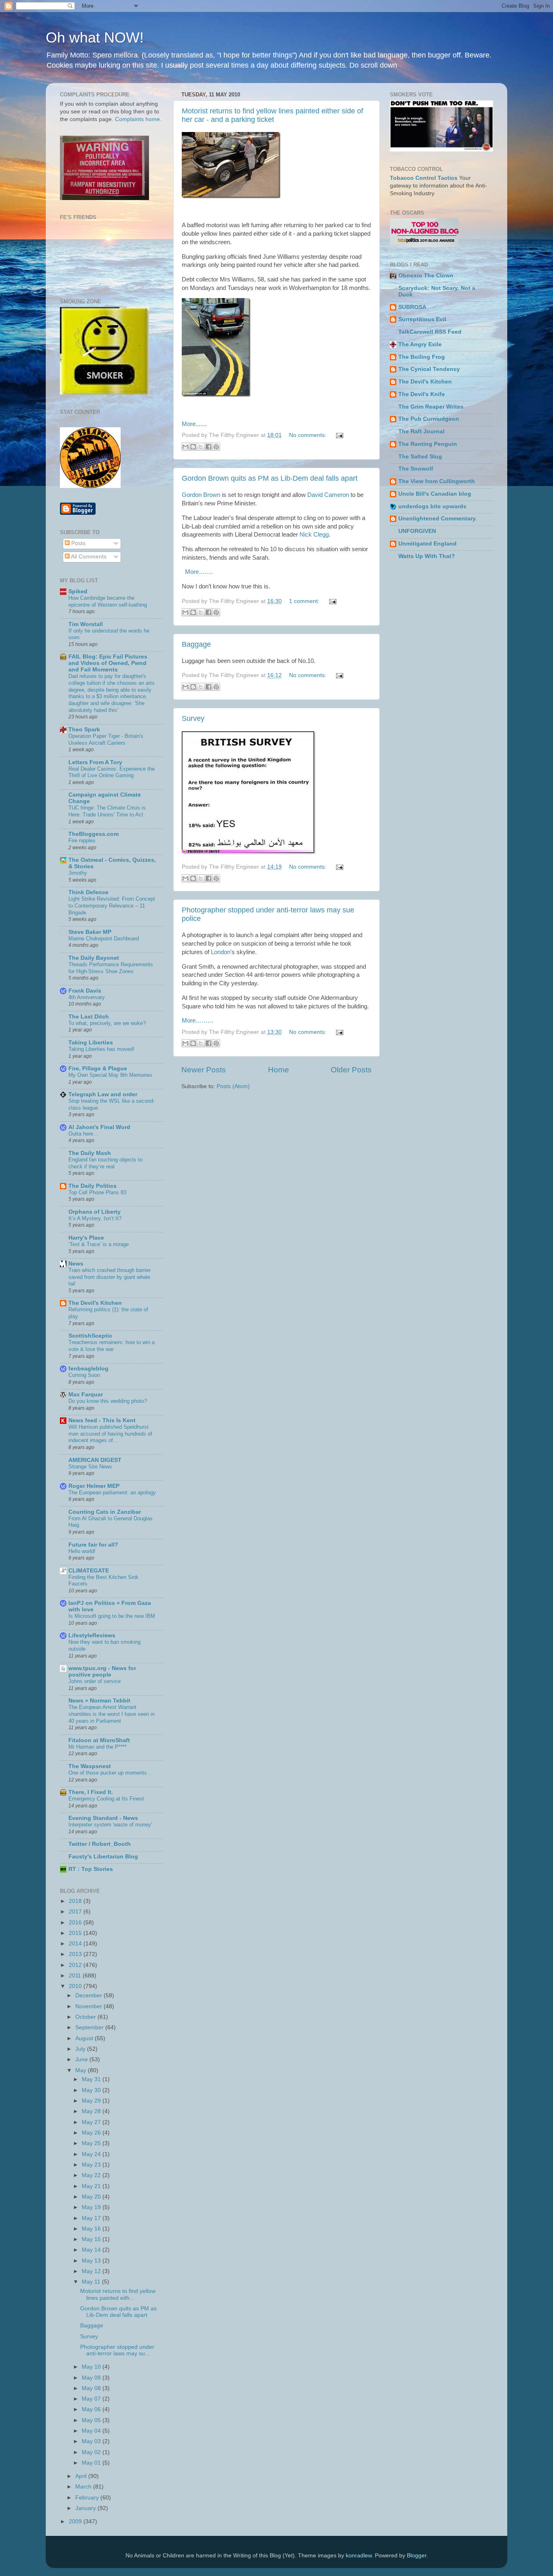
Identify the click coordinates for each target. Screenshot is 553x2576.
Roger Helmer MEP (94, 1486)
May (82, 2070)
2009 (76, 2522)
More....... (194, 424)
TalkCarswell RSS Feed (430, 332)
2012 (76, 1965)
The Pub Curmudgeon (429, 419)
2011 (76, 1976)
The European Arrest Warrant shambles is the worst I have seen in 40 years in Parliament (112, 1714)
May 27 (92, 2122)
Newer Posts (204, 1070)
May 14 (92, 2250)
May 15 (92, 2239)
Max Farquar (86, 1395)
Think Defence (88, 892)
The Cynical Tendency (429, 369)
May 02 (92, 2452)
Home (279, 1070)
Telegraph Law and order (103, 1094)
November (89, 2006)
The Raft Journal (421, 431)
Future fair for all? (93, 1545)
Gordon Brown (201, 495)
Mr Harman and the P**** (98, 1747)
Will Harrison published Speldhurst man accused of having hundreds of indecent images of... (110, 1434)
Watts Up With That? (427, 556)
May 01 (92, 2463)
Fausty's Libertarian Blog (103, 1857)
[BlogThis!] (193, 447)
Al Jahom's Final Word (99, 1127)
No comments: (308, 435)
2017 (76, 1912)
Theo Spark (84, 730)
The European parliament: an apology (112, 1493)
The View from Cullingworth (437, 481)
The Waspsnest (90, 1766)
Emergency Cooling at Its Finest (106, 1799)
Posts (78, 543)
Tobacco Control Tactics (424, 178)
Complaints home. (138, 119)
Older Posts (351, 1070)
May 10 (92, 2367)
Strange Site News (90, 1467)
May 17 (92, 2218)
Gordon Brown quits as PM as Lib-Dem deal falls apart (270, 478)
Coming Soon (84, 1375)
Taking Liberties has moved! (101, 1049)
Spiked (78, 591)
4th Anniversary (87, 997)
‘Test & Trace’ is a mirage (99, 1244)
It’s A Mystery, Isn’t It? (95, 1218)
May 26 (92, 2133)
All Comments (88, 557)
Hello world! (82, 1551)
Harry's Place (86, 1238)
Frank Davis (85, 991)
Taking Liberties (91, 1043)
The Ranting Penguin (428, 444)
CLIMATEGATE (89, 1571)
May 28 (92, 2111)
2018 (76, 1901)
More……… (198, 1021)
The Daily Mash (90, 1153)
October (86, 2017)
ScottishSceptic (90, 1336)
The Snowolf (416, 469)
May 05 (92, 2420)
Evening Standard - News (103, 1818)
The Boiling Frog (422, 357)
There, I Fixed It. (91, 1792)
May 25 (92, 2143)
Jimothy (78, 873)
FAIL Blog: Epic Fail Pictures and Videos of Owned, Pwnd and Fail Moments (108, 663)
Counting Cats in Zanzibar (105, 1512)
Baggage (196, 644)
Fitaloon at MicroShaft (99, 1740)
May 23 (92, 2165)
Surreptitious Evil (422, 319)
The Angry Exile (420, 344)
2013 (76, 1954)
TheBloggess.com (94, 834)
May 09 (92, 2378)
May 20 (92, 2197)
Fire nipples (82, 841)
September (90, 2027)
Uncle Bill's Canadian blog (435, 494)
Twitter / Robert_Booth (100, 1844)
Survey (193, 718)
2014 (76, 1944)
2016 (76, 1923)
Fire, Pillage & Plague (98, 1069)
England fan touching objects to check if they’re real (105, 1163)
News (76, 1264)
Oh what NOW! (95, 37)
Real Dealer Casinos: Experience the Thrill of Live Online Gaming (112, 772)
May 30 (92, 2090)
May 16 (92, 2229)
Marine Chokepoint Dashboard (104, 939)
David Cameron (328, 495)
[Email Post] (338, 435)
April (82, 2476)
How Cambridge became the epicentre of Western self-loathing (108, 601)
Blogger (417, 2556)
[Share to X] (201, 447)
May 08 (92, 2388)
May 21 (92, 2186)
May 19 (92, 2207)
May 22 (92, 2175)
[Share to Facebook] (208, 447)
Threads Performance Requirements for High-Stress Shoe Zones (111, 968)
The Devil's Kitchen (95, 1303)
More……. (199, 572)
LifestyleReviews (92, 1635)
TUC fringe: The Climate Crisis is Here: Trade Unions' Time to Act (107, 811)
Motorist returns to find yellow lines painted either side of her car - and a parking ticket (272, 115)
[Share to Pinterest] (216, 447)
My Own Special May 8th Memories (110, 1075)
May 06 (92, 2409)
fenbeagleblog (88, 1369)
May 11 (92, 2282)
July (81, 2049)
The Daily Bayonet (94, 958)
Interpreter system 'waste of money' (110, 1825)
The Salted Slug (420, 457)
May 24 (92, 2154)
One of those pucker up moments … (111, 1773)
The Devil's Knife (422, 394)
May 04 (92, 2431)
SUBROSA (412, 307)
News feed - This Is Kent (102, 1420)
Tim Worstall (86, 624)
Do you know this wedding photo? (108, 1401)
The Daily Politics (93, 1186)
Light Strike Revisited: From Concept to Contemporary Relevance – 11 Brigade (112, 906)
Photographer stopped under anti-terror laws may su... (117, 2350)
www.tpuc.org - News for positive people (102, 1672)
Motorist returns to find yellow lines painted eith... (118, 2294)
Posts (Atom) (233, 1086)
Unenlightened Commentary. (438, 519)
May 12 (92, 2271)
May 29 (92, 2101)
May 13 (92, 2261)
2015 (76, 1933)
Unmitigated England (428, 544)
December (89, 1995)
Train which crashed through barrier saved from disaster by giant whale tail (110, 1277)
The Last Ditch (89, 1017)
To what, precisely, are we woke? (107, 1023)
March (84, 2487)
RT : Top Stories (91, 1869)
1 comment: (305, 601)
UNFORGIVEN (417, 531)
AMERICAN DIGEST (95, 1460)
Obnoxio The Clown (426, 276)
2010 (76, 1986)
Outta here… (83, 1134)
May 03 (92, 2441)
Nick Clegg (314, 535)
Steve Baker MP (90, 932)
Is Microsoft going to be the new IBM (112, 1616)
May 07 (92, 2399)
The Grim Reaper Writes (431, 407)
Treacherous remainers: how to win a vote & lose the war (112, 1346)
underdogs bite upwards (432, 506)
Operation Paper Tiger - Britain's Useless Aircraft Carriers (106, 739)
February (88, 2498)
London (221, 952)
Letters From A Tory (95, 762)
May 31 (92, 2079)
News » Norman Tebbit (99, 1701)
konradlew (359, 2556)
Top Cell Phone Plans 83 (97, 1192)
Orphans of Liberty (95, 1212)
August (85, 2038)
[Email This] (185, 447)
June (82, 2059)
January (86, 2508)
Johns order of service (95, 1681)
